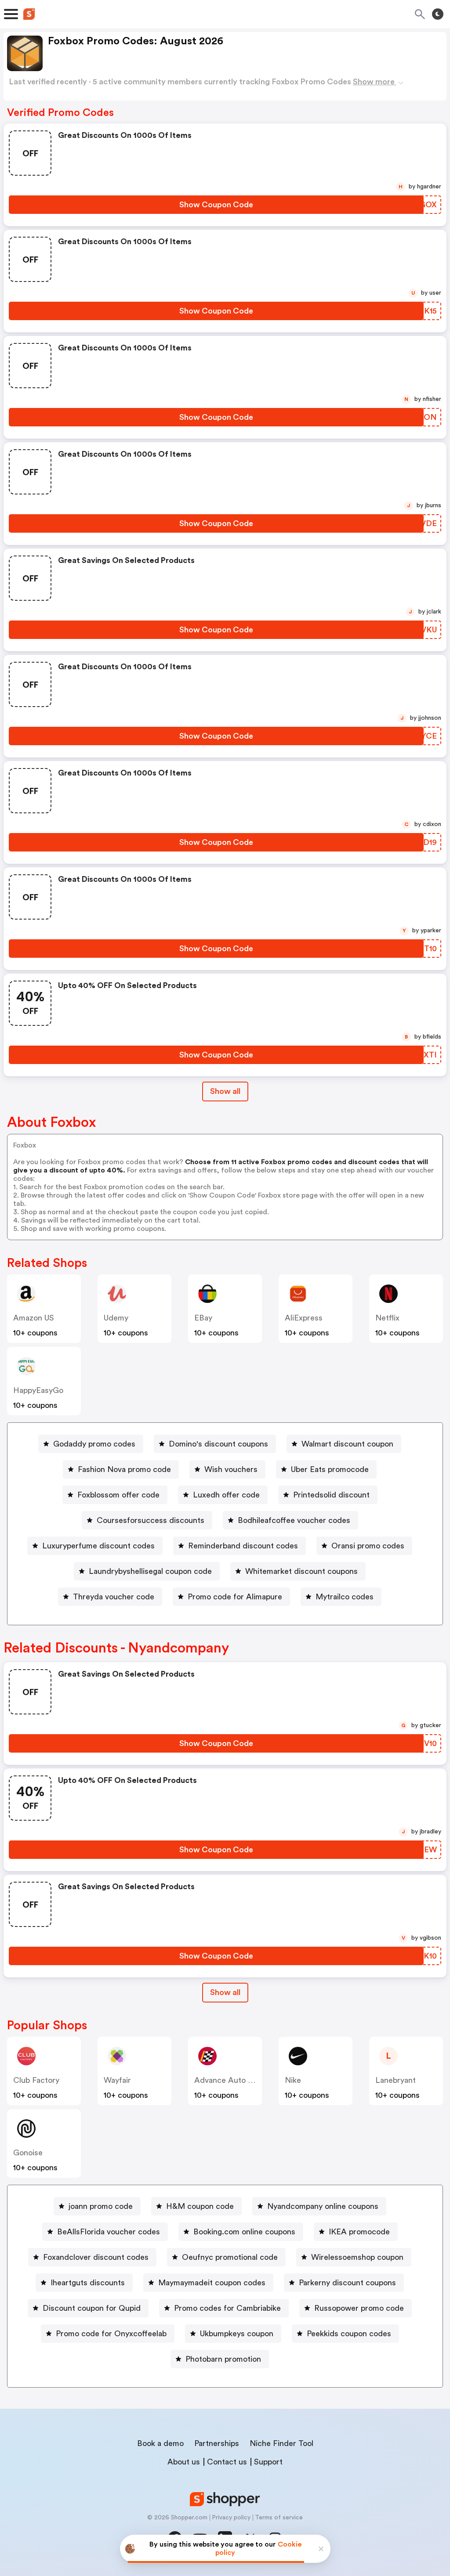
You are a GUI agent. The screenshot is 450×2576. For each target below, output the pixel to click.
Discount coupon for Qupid (92, 2308)
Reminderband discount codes (243, 1546)
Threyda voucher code (114, 1597)
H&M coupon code (200, 2206)
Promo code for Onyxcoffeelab (111, 2334)
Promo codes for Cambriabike (227, 2308)
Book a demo (160, 2443)
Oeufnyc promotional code (230, 2257)
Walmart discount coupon (347, 1444)
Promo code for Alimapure (235, 1597)
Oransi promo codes (368, 1546)
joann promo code (101, 2206)
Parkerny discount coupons (347, 2283)
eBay (203, 1318)
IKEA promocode (359, 2232)
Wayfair (117, 2080)
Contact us (227, 2462)
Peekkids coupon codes (349, 2334)
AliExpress (304, 1318)
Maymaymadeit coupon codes (212, 2283)
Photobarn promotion (223, 2359)
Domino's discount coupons (218, 1444)
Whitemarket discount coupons (301, 1571)
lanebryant (396, 2080)
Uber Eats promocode (330, 1469)
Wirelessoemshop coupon (357, 2257)
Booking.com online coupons (244, 2232)
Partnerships (217, 2443)
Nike (293, 2080)
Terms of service (279, 2518)
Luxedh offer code (226, 1495)
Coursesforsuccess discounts (151, 1520)
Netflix (387, 1318)
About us (184, 2462)
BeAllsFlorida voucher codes (109, 2232)
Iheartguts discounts (88, 2283)
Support (268, 2462)
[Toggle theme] (438, 14)
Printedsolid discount (331, 1495)
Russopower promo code (359, 2308)
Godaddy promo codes (94, 1444)
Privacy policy (231, 2518)
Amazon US (34, 1318)
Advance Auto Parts (230, 2080)
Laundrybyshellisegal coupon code (150, 1571)
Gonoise (28, 2153)
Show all (225, 1091)
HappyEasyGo (38, 1390)
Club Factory (36, 2080)
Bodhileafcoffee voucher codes (294, 1520)
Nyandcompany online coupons (323, 2206)
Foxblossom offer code (118, 1495)
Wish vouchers (231, 1469)
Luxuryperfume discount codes (98, 1546)
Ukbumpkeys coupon (237, 2334)
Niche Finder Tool (281, 2443)
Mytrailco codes (345, 1597)
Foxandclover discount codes (96, 2257)
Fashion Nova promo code (124, 1469)
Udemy (116, 1318)
